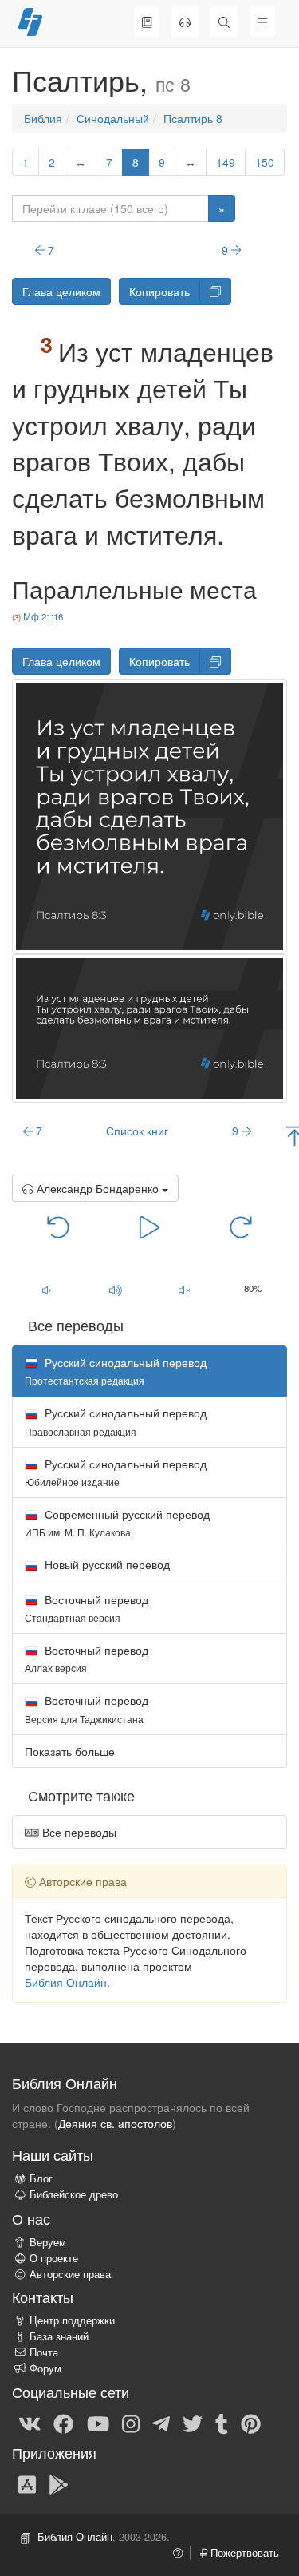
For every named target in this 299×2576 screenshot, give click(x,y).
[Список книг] (147, 22)
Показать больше (70, 1751)
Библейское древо (74, 2194)
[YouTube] (98, 2423)
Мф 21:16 (43, 616)
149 (226, 162)
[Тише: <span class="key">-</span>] (46, 1290)
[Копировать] (215, 291)
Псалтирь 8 (193, 118)
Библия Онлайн (66, 1982)
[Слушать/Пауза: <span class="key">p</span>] (149, 1226)
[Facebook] (63, 2423)
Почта (44, 2352)
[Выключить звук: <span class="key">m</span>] (184, 1290)
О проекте (54, 2258)
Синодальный (113, 118)
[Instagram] (131, 2423)
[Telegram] (161, 2423)
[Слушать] (185, 22)
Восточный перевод (87, 1608)
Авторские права (70, 2274)
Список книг (137, 1131)
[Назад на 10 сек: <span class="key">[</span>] (58, 1226)
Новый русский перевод (106, 1564)
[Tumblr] (222, 2423)
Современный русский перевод (117, 1522)
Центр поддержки (72, 2320)
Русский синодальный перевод (116, 1421)
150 (265, 162)
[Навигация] (262, 22)
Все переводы (78, 1832)
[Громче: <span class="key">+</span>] (115, 1290)
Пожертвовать (243, 2553)
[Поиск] (224, 22)
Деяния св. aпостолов (115, 2123)
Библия (43, 118)
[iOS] (27, 2483)
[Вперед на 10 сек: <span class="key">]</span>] (241, 1226)
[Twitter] (193, 2423)
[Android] (59, 2483)
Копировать (159, 291)
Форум (45, 2368)
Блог (41, 2178)
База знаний (59, 2336)
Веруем (48, 2242)
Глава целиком (61, 291)
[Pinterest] (251, 2423)
